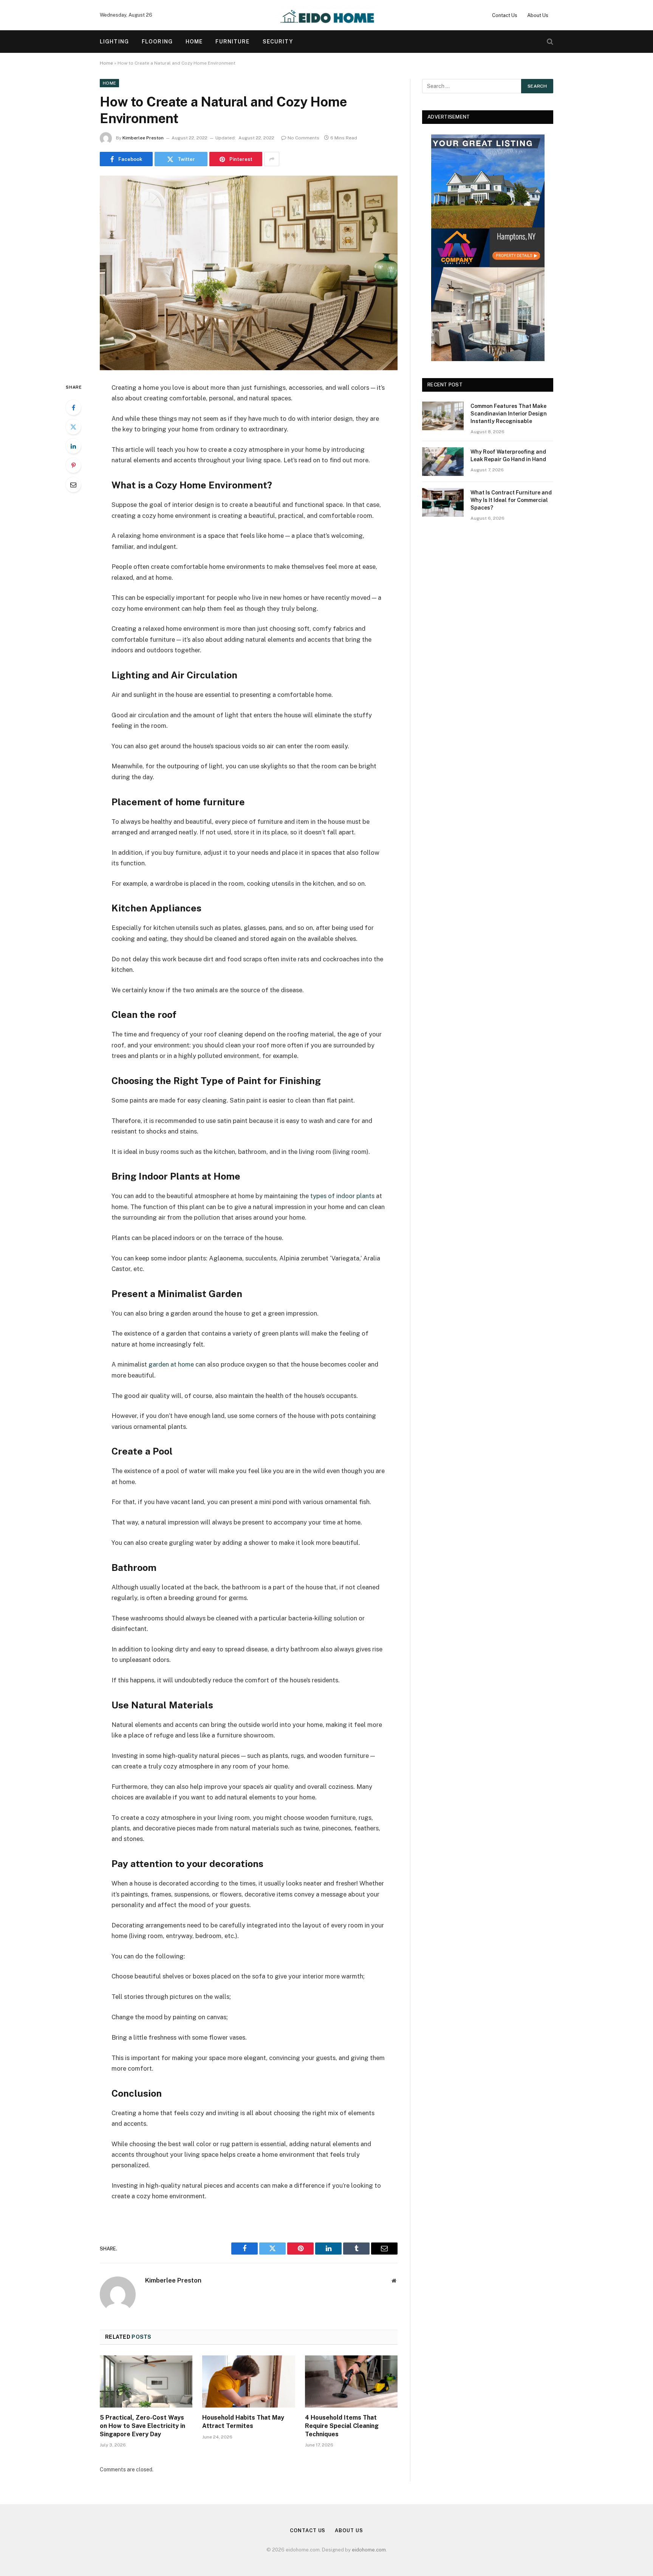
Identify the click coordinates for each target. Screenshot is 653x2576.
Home (194, 42)
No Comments (303, 138)
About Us (538, 15)
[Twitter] (73, 427)
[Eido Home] (327, 15)
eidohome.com (369, 2550)
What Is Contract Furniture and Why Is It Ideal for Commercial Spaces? (511, 500)
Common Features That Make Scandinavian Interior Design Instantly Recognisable (509, 414)
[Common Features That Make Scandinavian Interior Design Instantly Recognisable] (443, 416)
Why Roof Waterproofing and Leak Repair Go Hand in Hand (508, 456)
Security (278, 42)
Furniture (232, 42)
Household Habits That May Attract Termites (243, 2422)
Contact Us (505, 15)
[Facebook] (73, 408)
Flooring (157, 42)
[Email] (73, 485)
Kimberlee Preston (143, 138)
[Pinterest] (73, 465)
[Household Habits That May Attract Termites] (248, 2381)
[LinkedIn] (73, 446)
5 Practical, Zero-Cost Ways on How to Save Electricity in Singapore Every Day (142, 2426)
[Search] (549, 42)
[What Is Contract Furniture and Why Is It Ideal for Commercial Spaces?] (443, 502)
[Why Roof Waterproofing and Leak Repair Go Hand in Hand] (443, 462)
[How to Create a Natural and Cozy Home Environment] (249, 273)
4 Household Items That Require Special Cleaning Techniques (342, 2426)
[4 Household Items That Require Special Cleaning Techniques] (351, 2381)
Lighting (114, 42)
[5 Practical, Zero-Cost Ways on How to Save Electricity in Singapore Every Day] (146, 2381)
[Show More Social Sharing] (272, 159)
